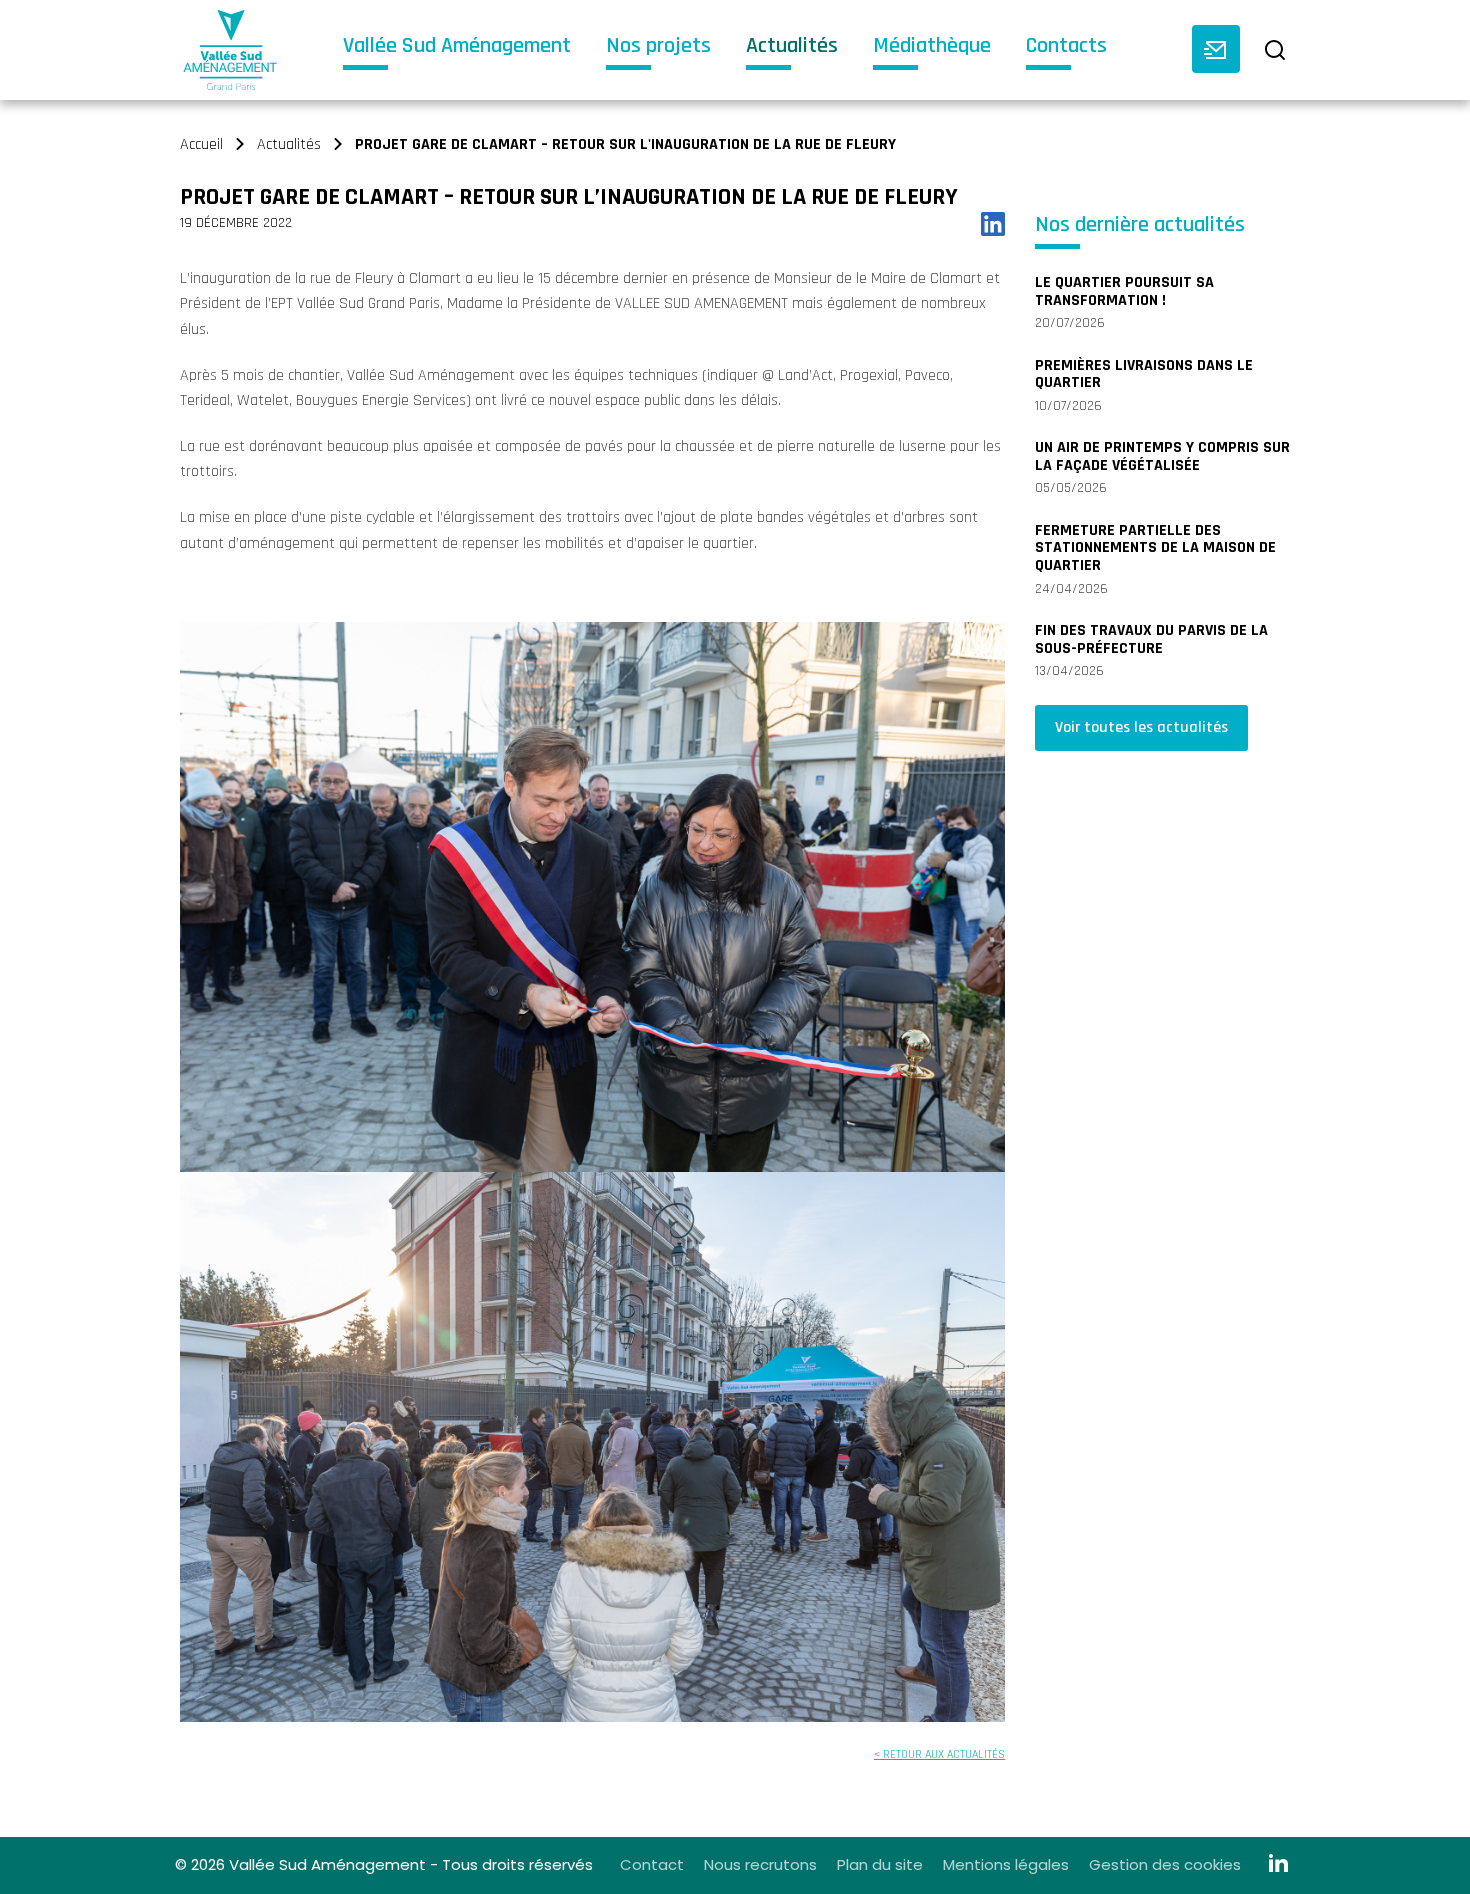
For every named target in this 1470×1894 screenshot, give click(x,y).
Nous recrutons (760, 1864)
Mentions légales (1006, 1864)
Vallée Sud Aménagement (457, 47)
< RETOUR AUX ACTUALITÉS (939, 1754)
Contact (652, 1864)
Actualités (792, 47)
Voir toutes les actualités (1141, 727)
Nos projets (658, 47)
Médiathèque (932, 47)
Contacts (1066, 47)
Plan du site (880, 1864)
